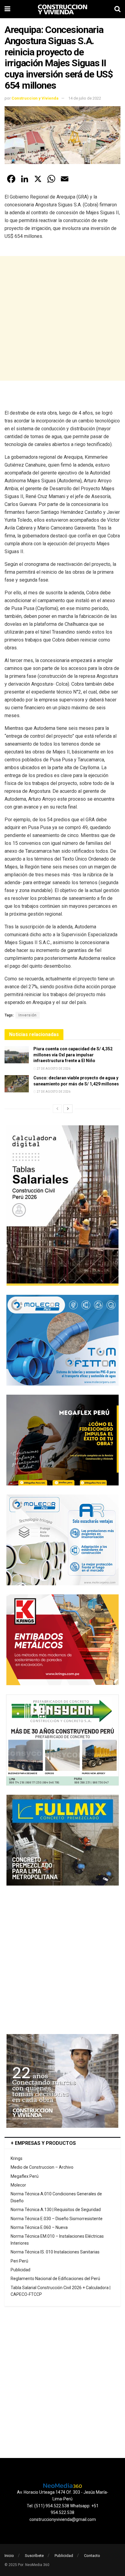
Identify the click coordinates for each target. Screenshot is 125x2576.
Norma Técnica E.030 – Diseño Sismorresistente (57, 2219)
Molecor (18, 2185)
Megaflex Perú (25, 2176)
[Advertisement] (62, 318)
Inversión (28, 1015)
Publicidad (20, 2270)
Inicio (9, 2556)
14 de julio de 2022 (85, 98)
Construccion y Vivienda (35, 98)
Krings (17, 2158)
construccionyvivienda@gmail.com (63, 2519)
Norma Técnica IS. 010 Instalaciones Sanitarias (55, 2252)
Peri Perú (19, 2261)
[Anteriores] (57, 1109)
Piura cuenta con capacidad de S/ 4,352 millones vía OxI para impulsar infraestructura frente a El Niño (73, 1055)
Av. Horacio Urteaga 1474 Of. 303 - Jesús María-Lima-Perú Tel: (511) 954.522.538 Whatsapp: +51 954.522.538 (63, 2502)
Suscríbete (34, 2556)
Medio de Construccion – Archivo (42, 2167)
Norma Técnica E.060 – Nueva (39, 2227)
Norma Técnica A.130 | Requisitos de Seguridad (56, 2210)
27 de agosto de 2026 (53, 1069)
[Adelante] (68, 1109)
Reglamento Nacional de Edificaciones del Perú (55, 2279)
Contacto (92, 2556)
